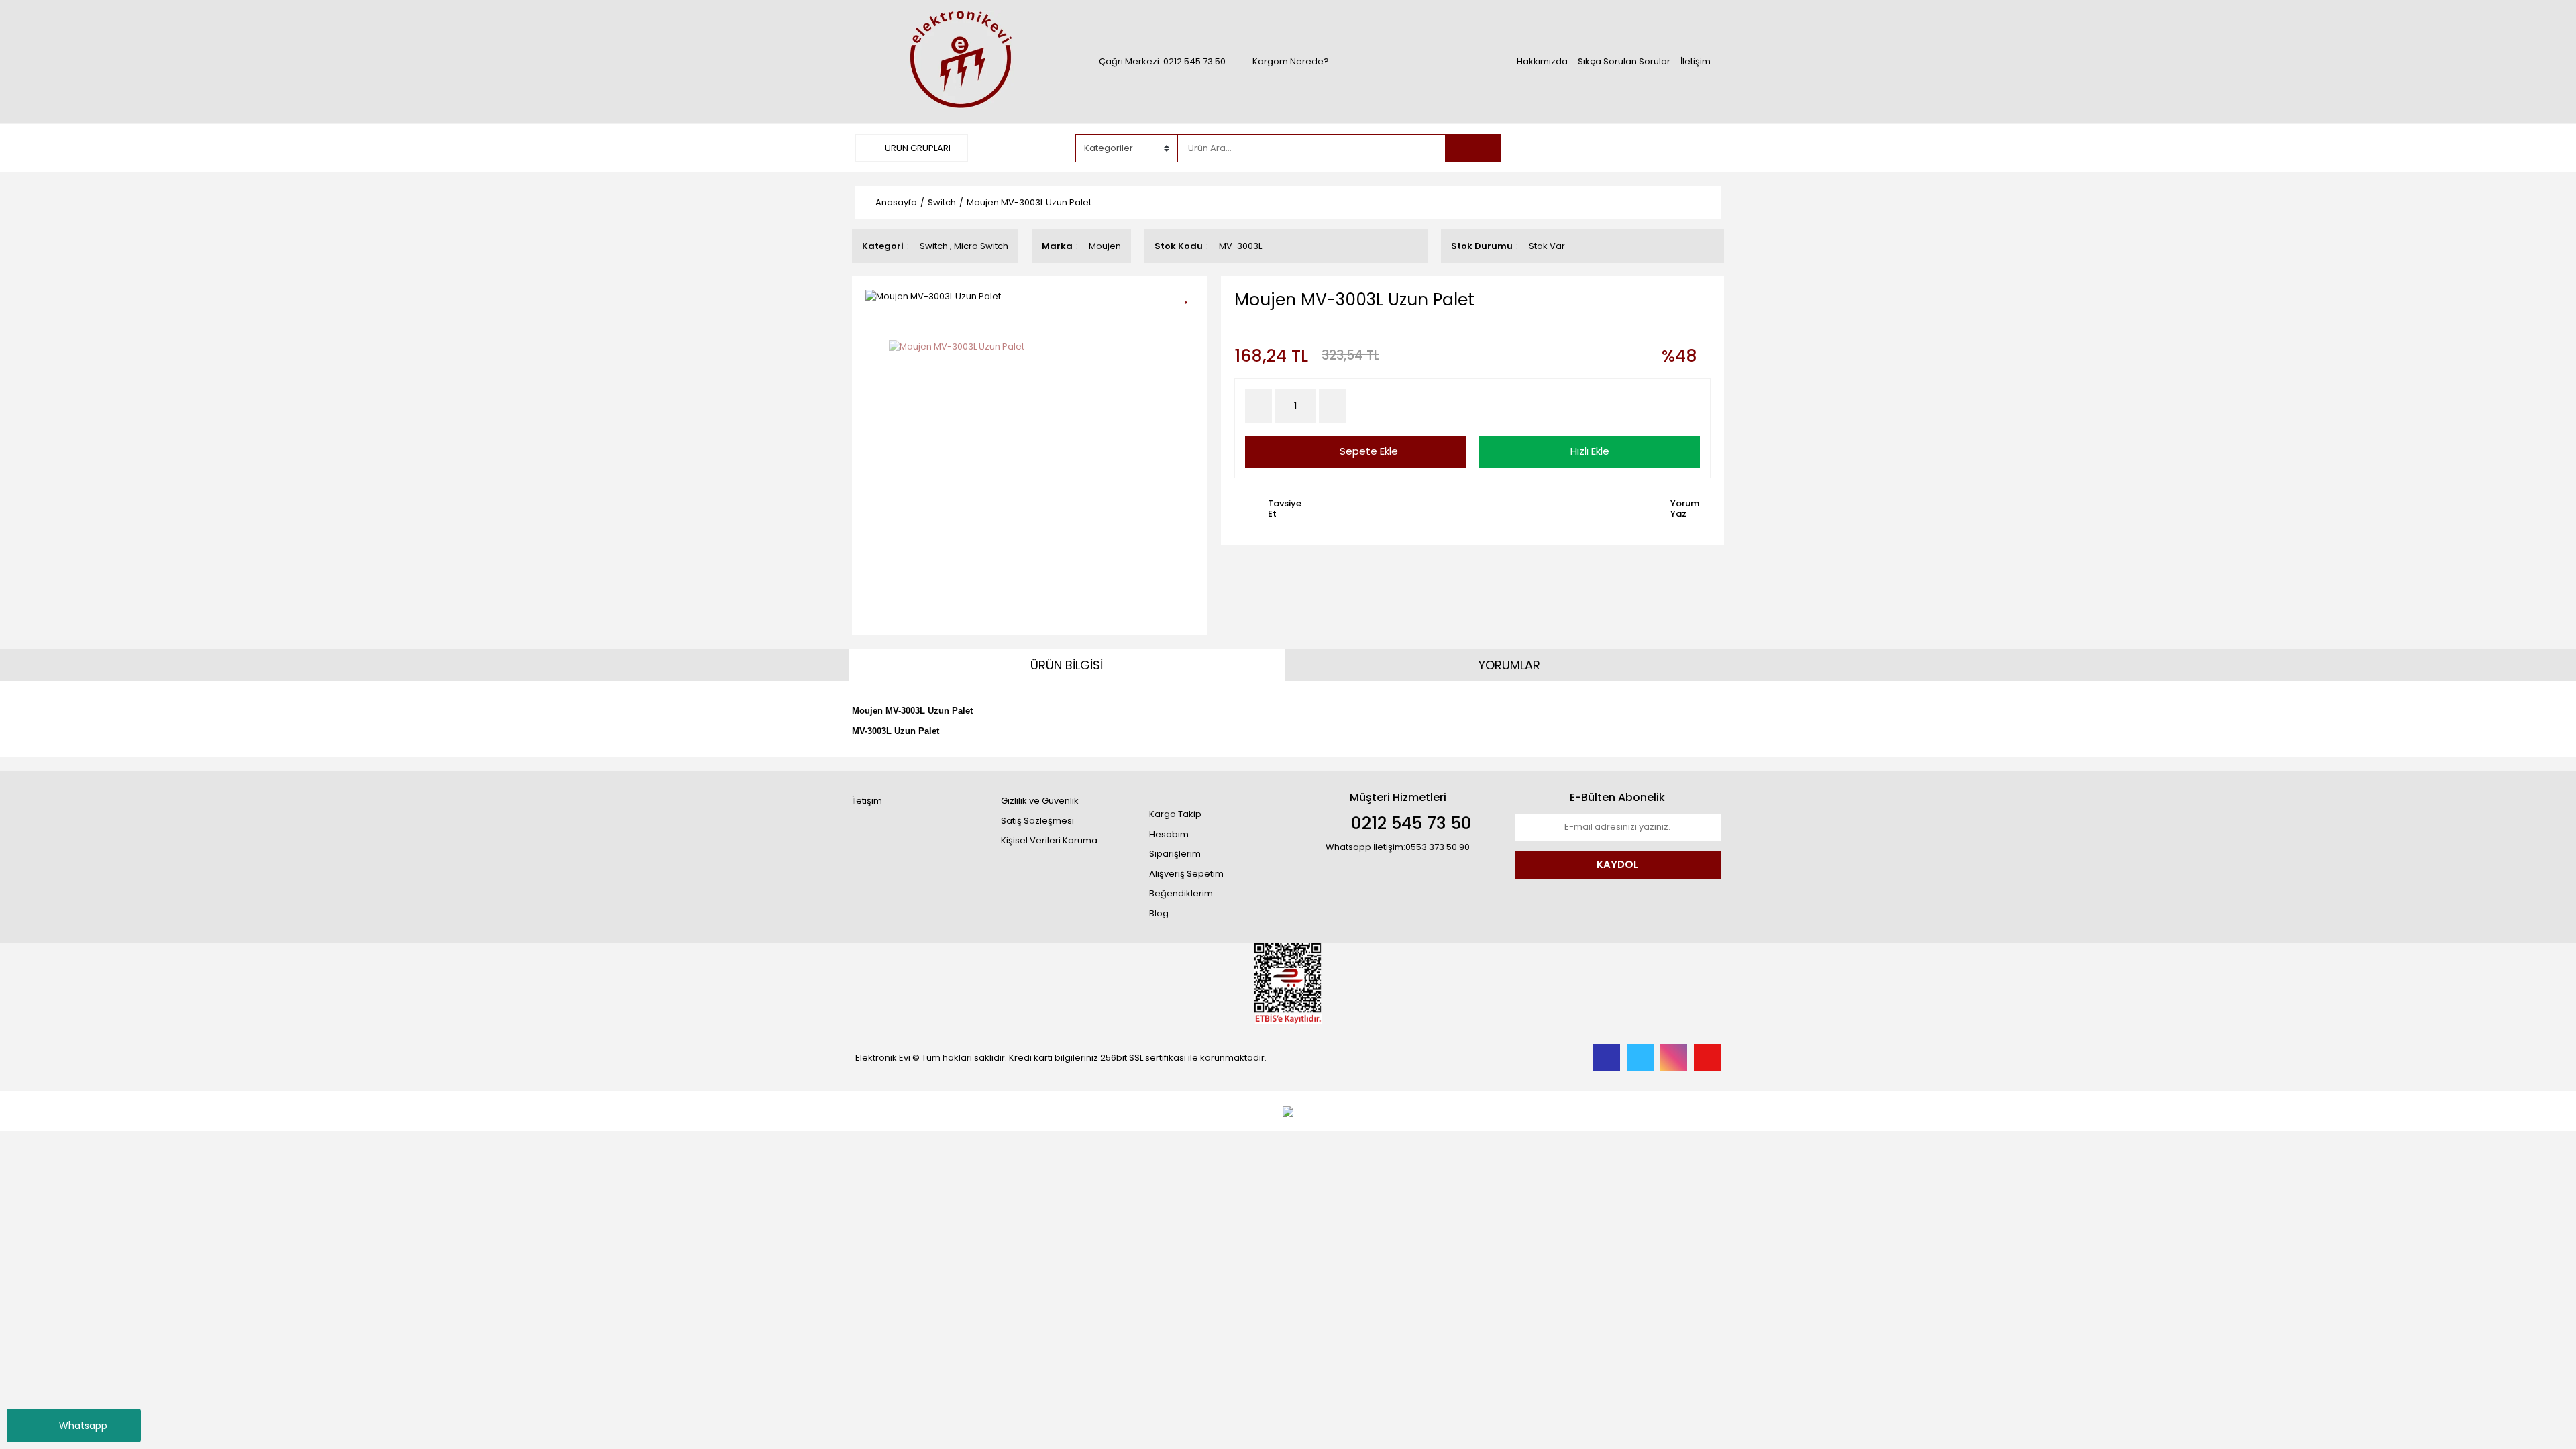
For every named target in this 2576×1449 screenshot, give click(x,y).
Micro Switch (981, 246)
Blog (1159, 913)
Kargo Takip (1175, 814)
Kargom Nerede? (1291, 61)
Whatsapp (83, 1426)
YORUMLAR (1509, 665)
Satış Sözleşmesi (1037, 821)
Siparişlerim (1175, 854)
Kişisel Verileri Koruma (1049, 840)
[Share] (1191, 318)
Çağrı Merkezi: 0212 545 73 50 (1162, 61)
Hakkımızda (1542, 61)
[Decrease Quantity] (1258, 406)
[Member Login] (1620, 148)
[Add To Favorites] (1191, 295)
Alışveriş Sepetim (1186, 874)
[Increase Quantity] (1332, 406)
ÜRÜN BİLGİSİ (1067, 665)
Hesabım (1169, 834)
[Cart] (1701, 148)
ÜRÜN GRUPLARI (917, 148)
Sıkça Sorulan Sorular (1624, 61)
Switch (934, 246)
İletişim (1696, 61)
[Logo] (959, 61)
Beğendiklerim (1181, 893)
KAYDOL (1617, 864)
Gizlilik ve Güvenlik (1040, 801)
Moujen (1105, 246)
